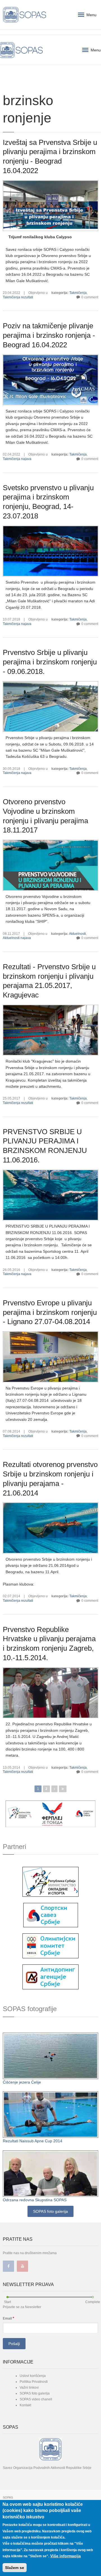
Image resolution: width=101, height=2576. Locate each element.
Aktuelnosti (77, 934)
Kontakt (25, 2405)
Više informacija (66, 2556)
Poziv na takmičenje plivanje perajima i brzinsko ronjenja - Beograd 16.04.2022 (49, 335)
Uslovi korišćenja (33, 2376)
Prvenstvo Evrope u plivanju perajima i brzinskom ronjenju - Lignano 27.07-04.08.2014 (50, 1312)
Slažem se (15, 2568)
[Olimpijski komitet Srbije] (50, 1945)
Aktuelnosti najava (17, 938)
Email (8, 2318)
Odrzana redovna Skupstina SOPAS (35, 2200)
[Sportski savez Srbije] (51, 1915)
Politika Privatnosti (34, 2382)
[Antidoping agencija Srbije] (50, 1977)
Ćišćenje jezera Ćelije (22, 2082)
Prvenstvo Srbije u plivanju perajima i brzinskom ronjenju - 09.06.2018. (50, 662)
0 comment (90, 297)
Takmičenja (78, 293)
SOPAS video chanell (36, 2399)
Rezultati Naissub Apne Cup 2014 (33, 2141)
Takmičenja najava (17, 459)
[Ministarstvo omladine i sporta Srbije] (50, 1881)
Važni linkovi (29, 2388)
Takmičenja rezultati (18, 297)
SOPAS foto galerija (50, 2211)
